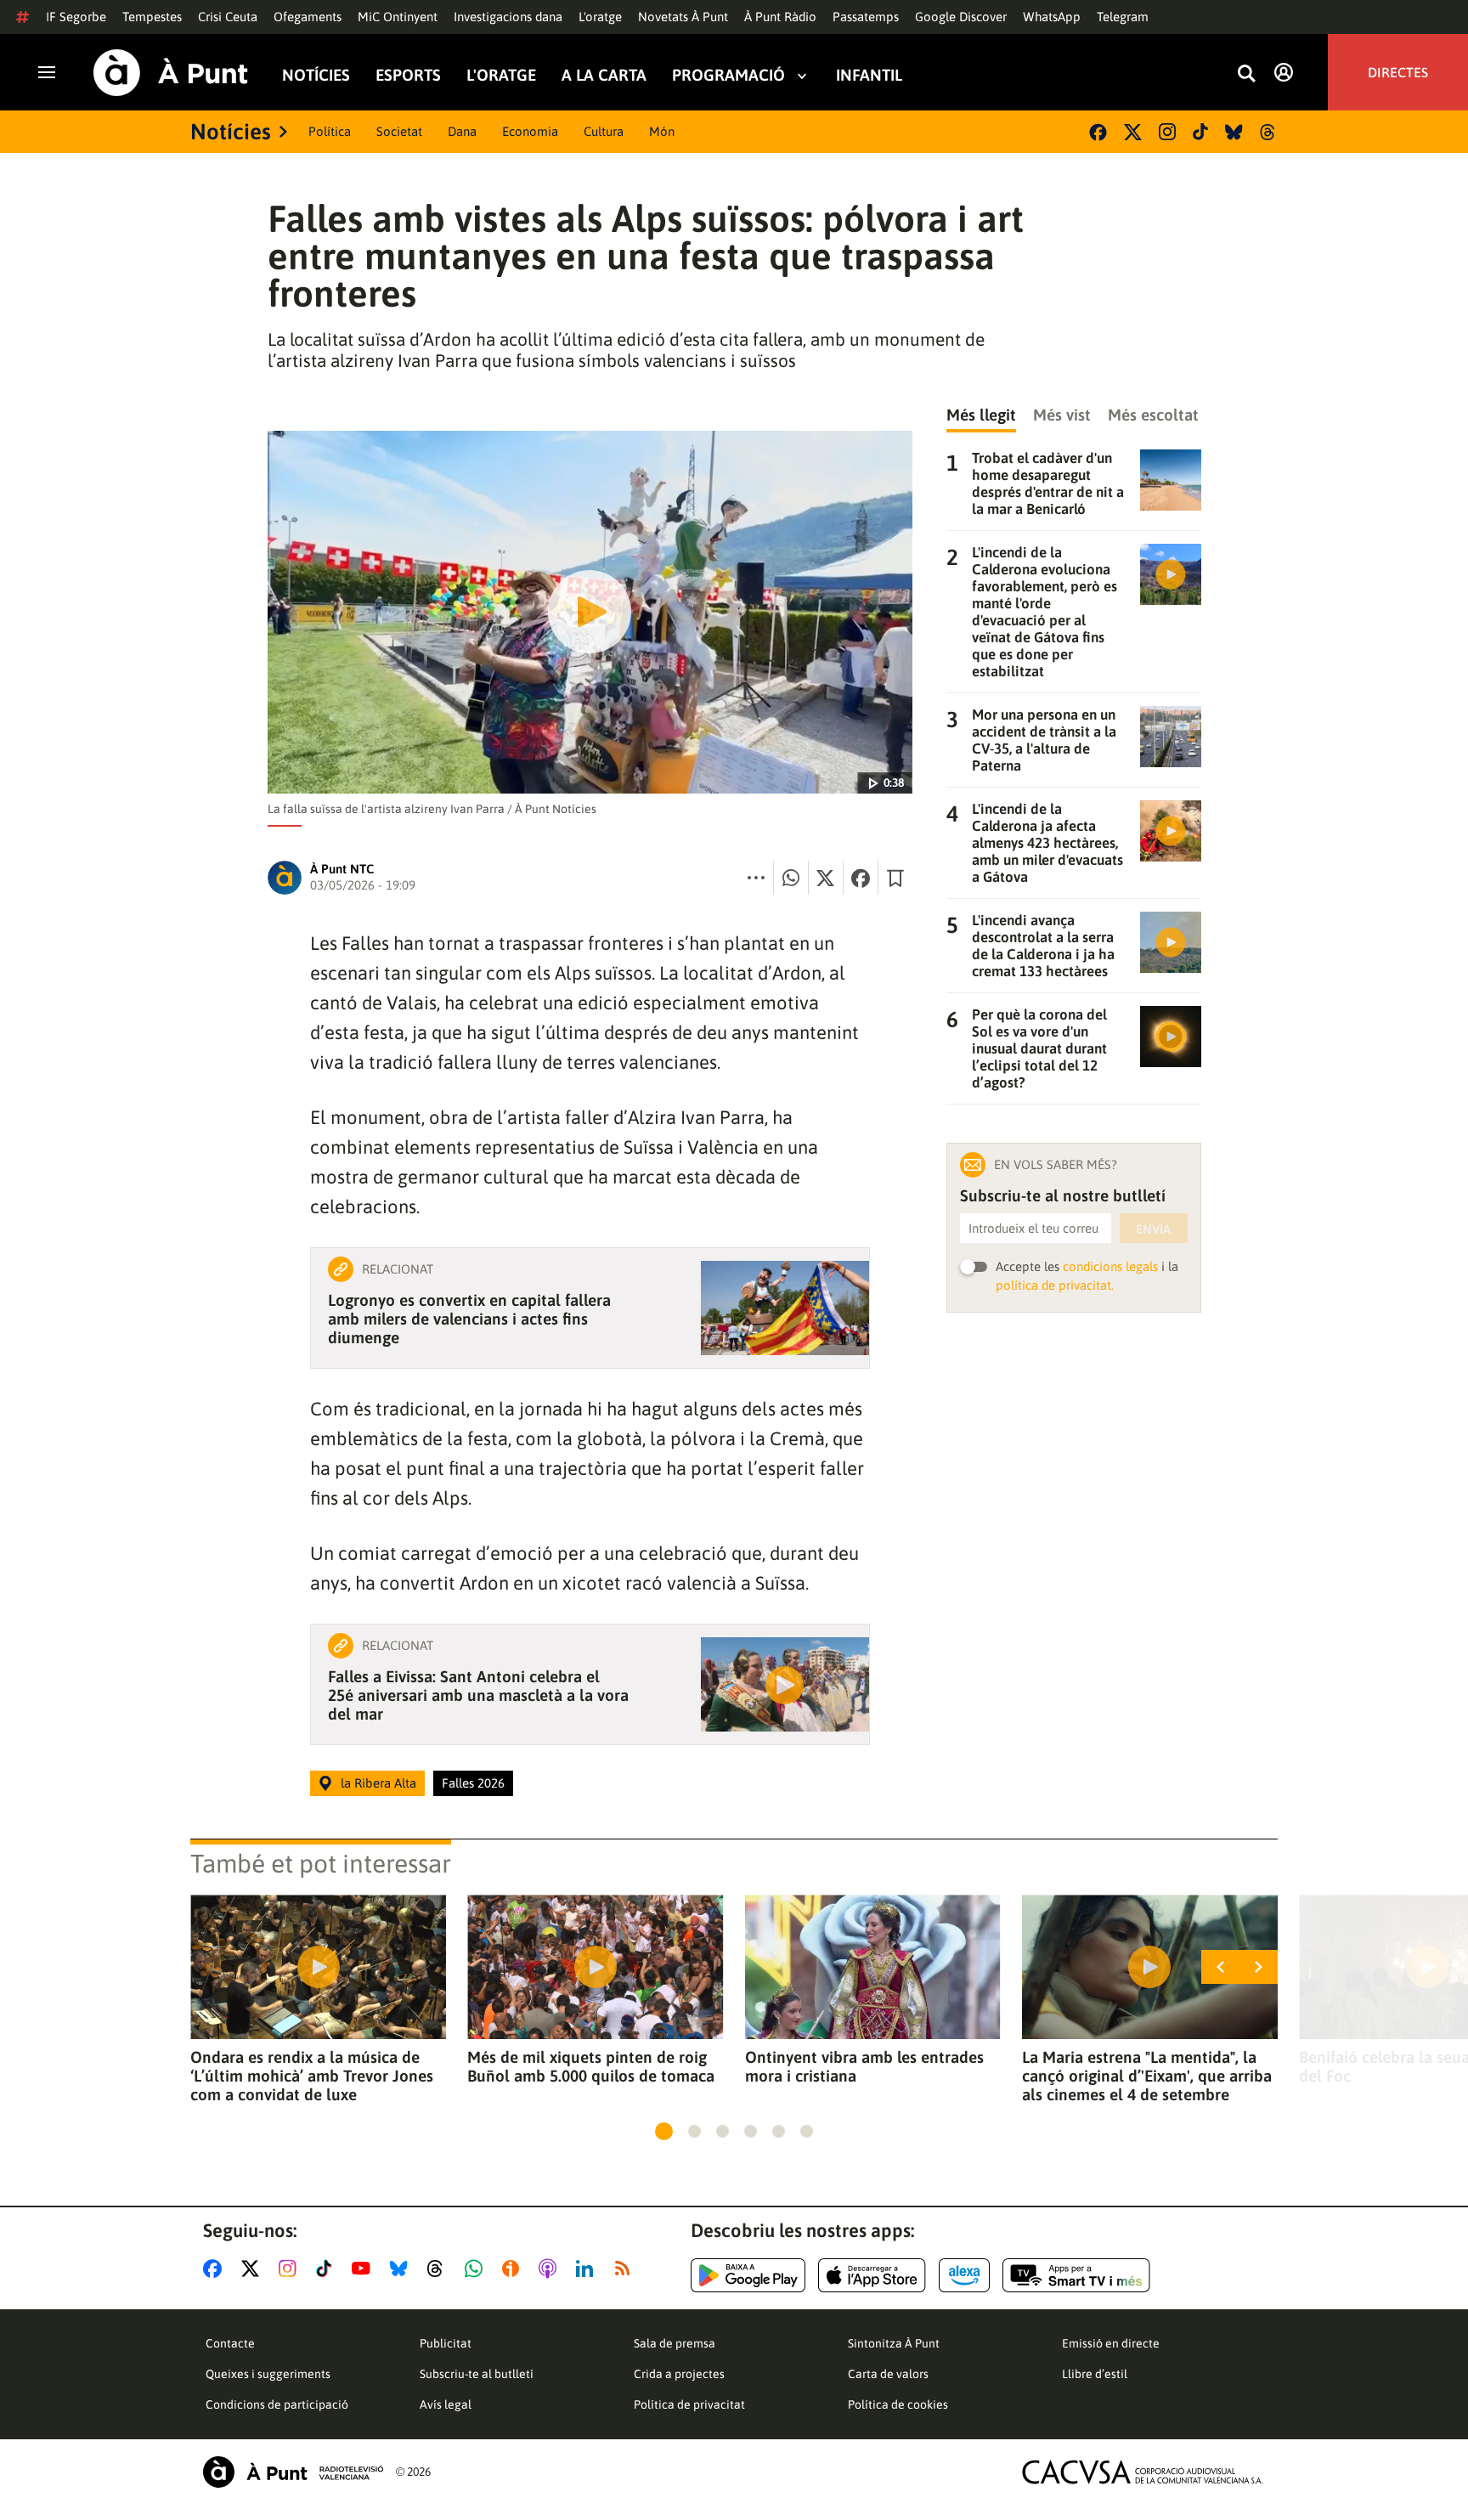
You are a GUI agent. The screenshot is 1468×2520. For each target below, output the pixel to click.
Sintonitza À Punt (894, 2343)
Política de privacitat (689, 2404)
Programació (728, 75)
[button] (664, 2131)
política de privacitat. (1055, 1285)
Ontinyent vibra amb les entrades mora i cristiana (864, 2066)
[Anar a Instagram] (291, 2269)
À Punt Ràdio (780, 17)
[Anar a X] (254, 2269)
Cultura (604, 131)
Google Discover (961, 17)
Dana (462, 131)
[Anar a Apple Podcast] (551, 2269)
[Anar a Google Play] (748, 2275)
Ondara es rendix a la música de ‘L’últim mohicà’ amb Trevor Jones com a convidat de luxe (312, 2076)
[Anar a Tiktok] (327, 2269)
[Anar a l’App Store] (872, 2275)
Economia (530, 131)
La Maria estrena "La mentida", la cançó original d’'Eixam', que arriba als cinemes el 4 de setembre (1147, 2076)
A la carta (604, 75)
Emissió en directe (1111, 2343)
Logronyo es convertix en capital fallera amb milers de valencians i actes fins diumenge (469, 1319)
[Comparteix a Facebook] (861, 878)
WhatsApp (1052, 17)
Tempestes (152, 17)
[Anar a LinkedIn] (588, 2269)
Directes (1398, 72)
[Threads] (1269, 132)
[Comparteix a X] (826, 878)
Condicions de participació (277, 2404)
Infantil (869, 75)
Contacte (230, 2343)
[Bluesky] (1234, 132)
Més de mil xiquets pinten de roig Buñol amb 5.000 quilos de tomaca (591, 2066)
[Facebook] (1098, 132)
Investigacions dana (508, 17)
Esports (408, 75)
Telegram (1123, 17)
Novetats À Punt (683, 17)
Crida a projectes (679, 2374)
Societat (399, 131)
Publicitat (446, 2343)
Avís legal (446, 2404)
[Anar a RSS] (626, 2269)
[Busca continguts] (1246, 74)
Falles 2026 (473, 1783)
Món (662, 131)
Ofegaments (308, 17)
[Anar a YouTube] (364, 2269)
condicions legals (1110, 1266)
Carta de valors (888, 2374)
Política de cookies (898, 2404)
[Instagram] (1167, 132)
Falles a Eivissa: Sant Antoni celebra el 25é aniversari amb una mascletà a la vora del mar (478, 1695)
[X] (1133, 132)
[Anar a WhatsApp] (477, 2269)
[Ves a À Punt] (171, 73)
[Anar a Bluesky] (402, 2269)
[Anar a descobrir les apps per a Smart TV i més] (1076, 2275)
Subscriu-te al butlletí (477, 2374)
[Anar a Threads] (440, 2269)
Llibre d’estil (1095, 2374)
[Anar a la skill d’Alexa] (964, 2275)
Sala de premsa (675, 2343)
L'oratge (600, 17)
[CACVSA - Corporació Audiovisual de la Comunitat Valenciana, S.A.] (1143, 2472)
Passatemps (866, 17)
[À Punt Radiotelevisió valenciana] (293, 2472)
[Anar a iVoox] (514, 2269)
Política (330, 131)
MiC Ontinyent (398, 17)
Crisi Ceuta (228, 17)
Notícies (316, 75)
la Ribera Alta (378, 1783)
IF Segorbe (76, 17)
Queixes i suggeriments (268, 2374)
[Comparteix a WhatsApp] (791, 878)
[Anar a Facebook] (216, 2269)
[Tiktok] (1200, 132)
